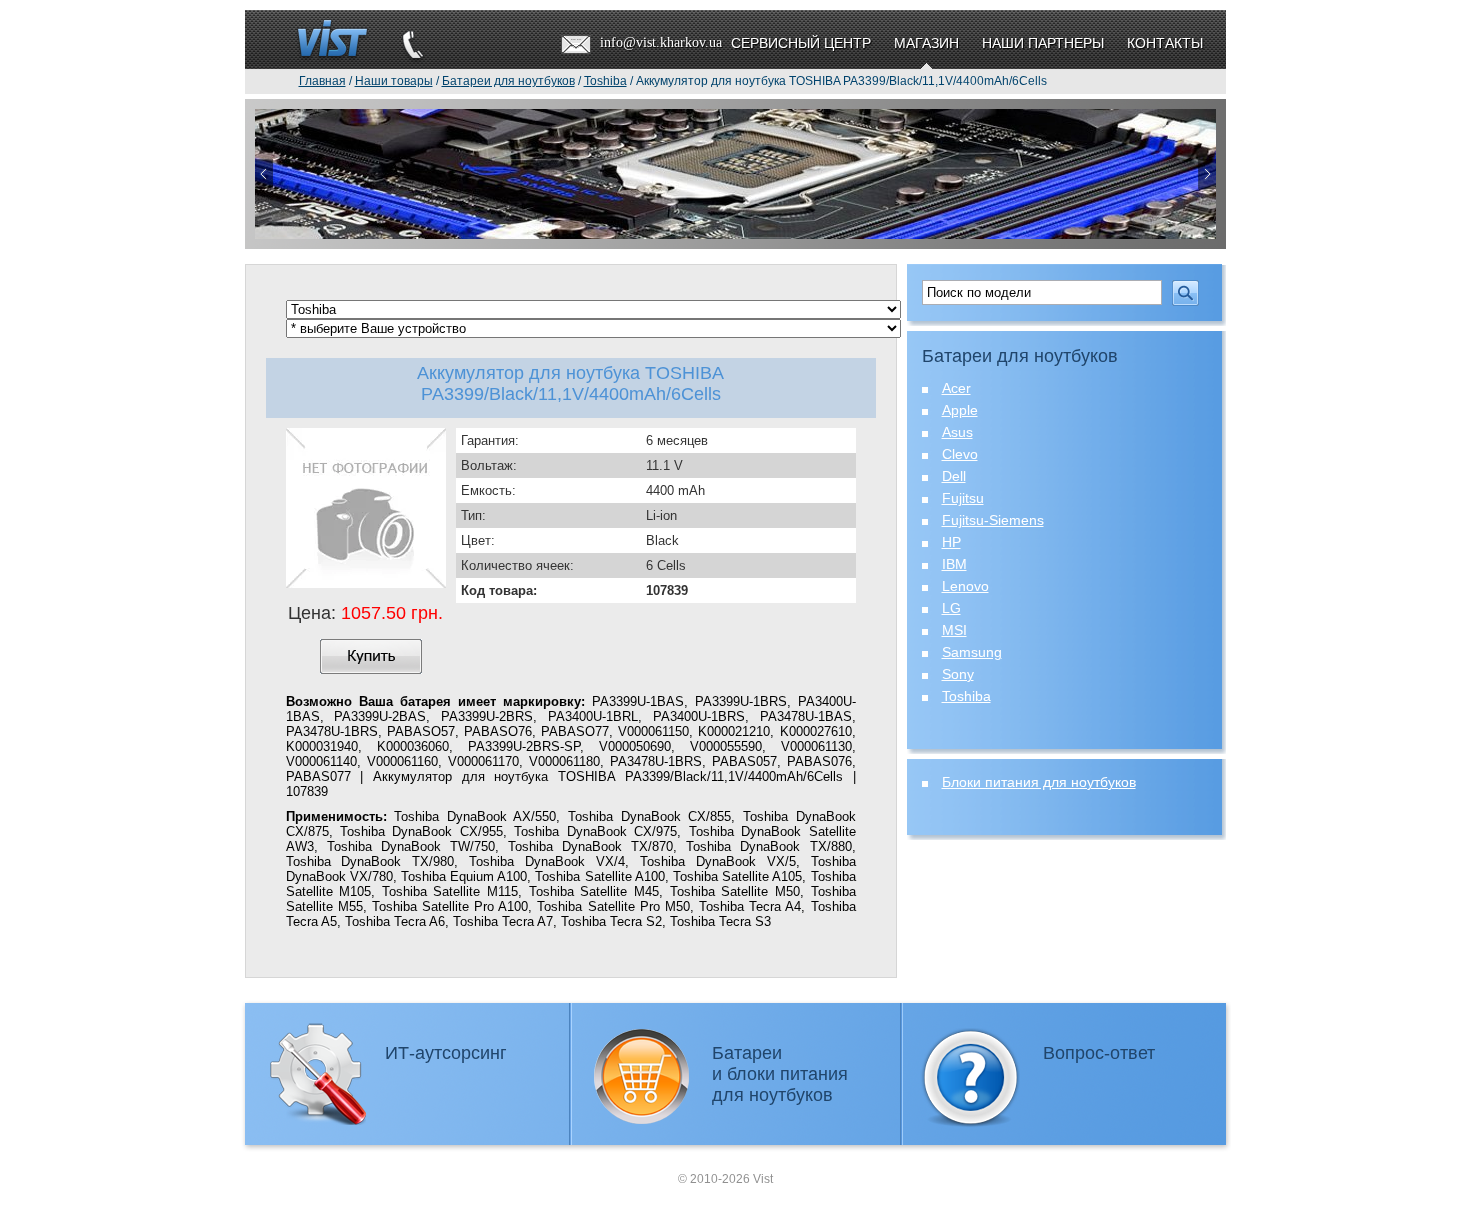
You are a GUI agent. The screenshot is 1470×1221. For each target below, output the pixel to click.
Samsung (972, 652)
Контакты (1165, 43)
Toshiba (966, 696)
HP (951, 542)
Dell (954, 476)
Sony (958, 674)
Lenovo (965, 586)
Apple (960, 410)
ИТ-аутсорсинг (446, 1053)
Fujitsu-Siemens (993, 520)
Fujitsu (963, 498)
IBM (954, 564)
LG (951, 608)
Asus (957, 432)
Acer (956, 388)
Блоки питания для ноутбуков (1039, 782)
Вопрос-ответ (1099, 1053)
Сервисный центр (801, 43)
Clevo (960, 454)
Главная (322, 81)
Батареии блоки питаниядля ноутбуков (780, 1074)
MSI (954, 630)
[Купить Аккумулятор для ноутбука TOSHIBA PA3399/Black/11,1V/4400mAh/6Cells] (371, 656)
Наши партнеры (1043, 43)
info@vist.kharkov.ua (661, 42)
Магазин (926, 43)
